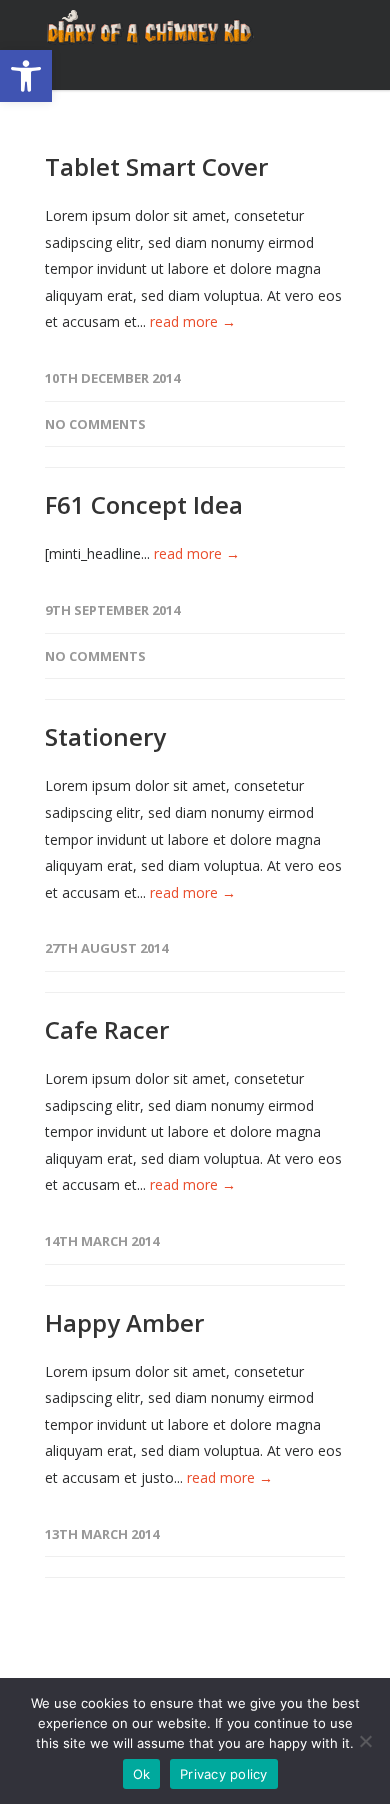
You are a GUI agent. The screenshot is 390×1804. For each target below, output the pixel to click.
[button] (26, 76)
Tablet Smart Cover (156, 166)
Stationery (105, 736)
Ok (142, 1774)
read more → (193, 321)
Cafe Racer (107, 1029)
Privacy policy (224, 1774)
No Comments (95, 424)
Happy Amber (124, 1322)
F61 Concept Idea (144, 504)
